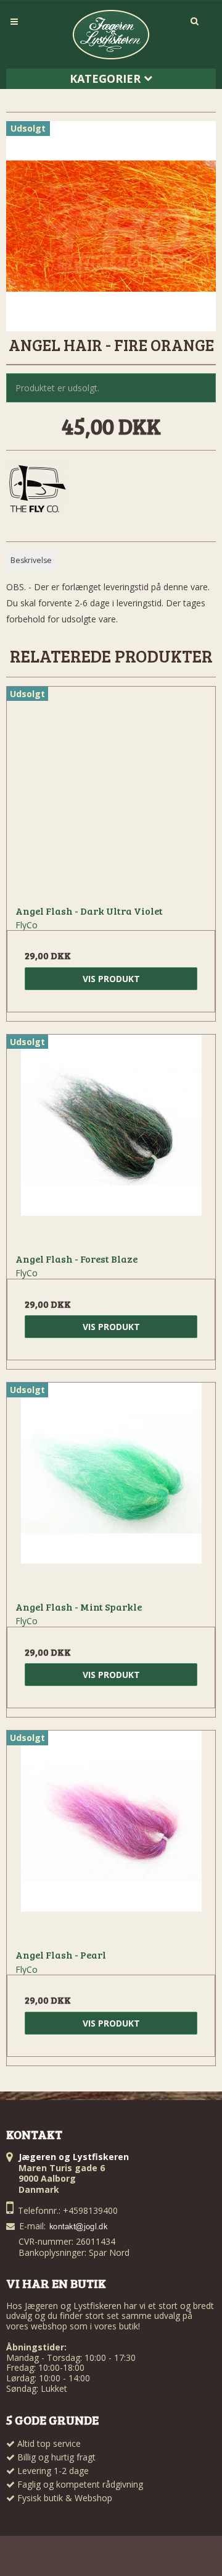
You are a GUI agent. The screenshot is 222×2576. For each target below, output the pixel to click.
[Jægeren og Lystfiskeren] (111, 35)
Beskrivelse (31, 560)
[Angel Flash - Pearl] (111, 1835)
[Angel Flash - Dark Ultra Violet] (111, 791)
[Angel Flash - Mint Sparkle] (111, 1487)
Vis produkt (111, 979)
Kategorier (107, 78)
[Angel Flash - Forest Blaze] (111, 1139)
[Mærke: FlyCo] (37, 490)
